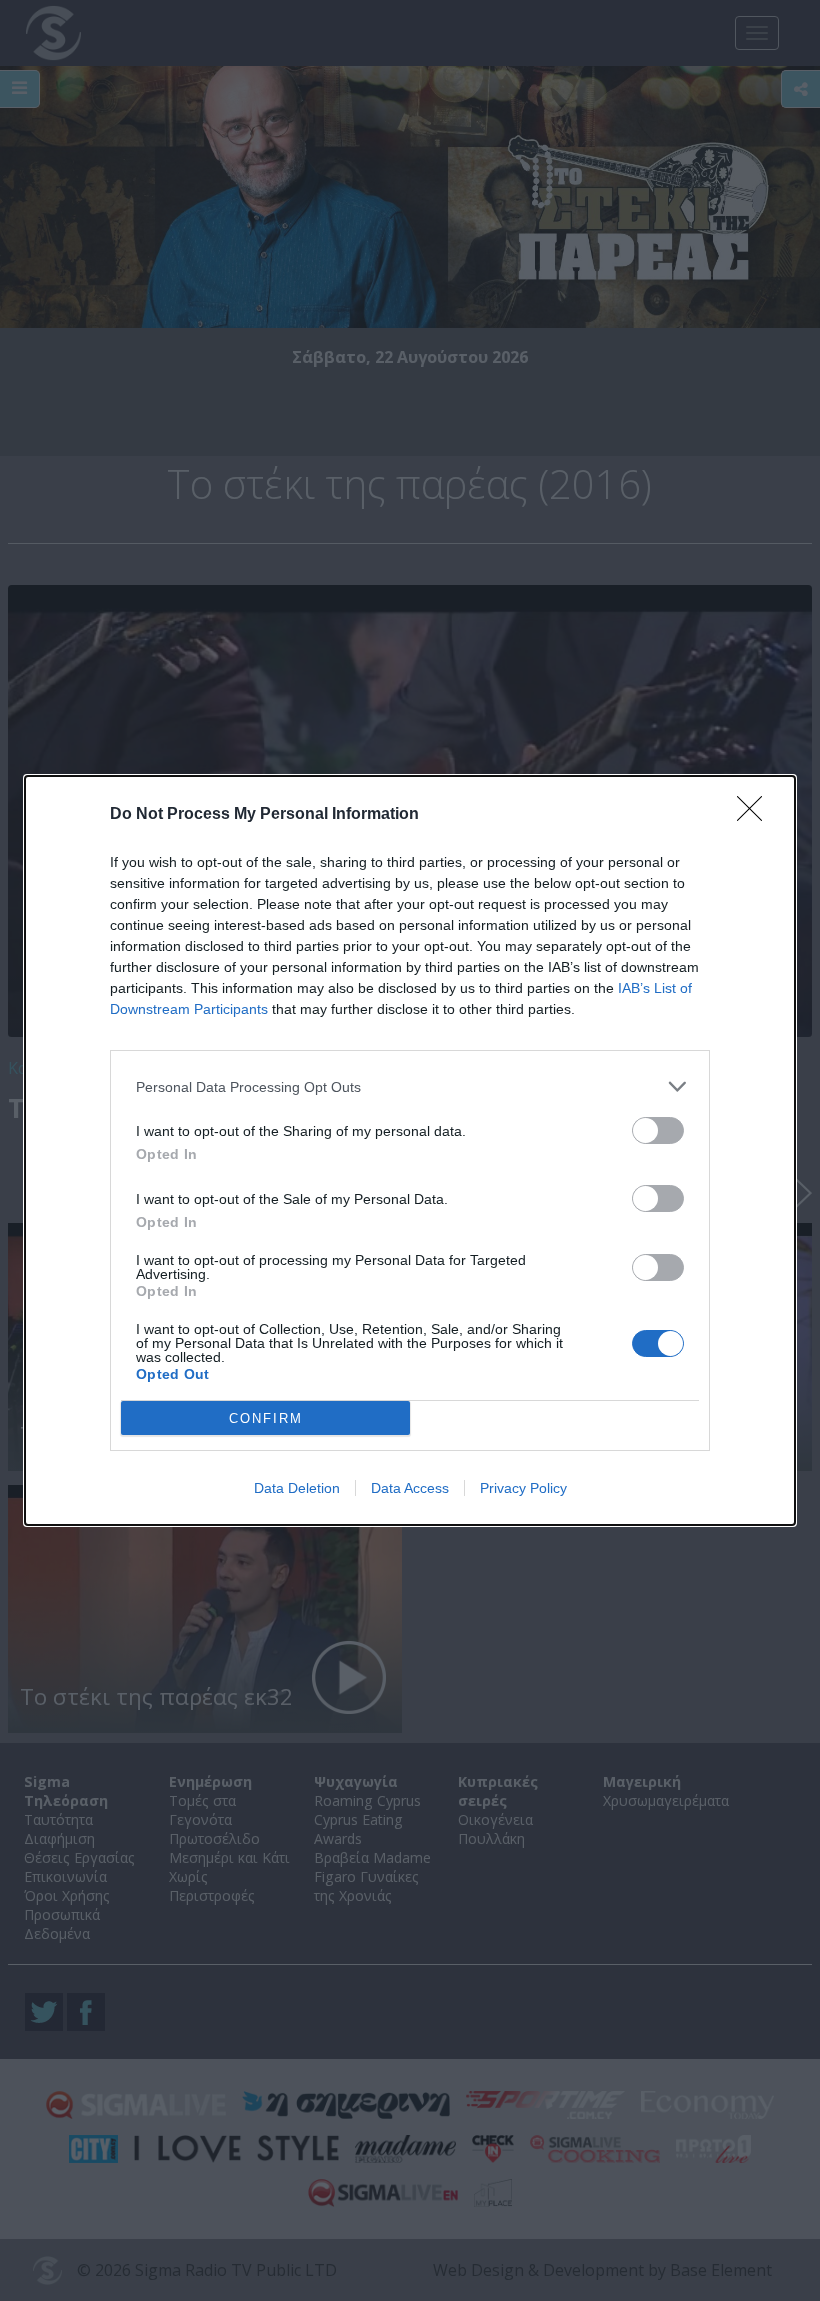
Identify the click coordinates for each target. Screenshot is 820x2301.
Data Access (410, 1488)
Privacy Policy (523, 1488)
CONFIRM (266, 1418)
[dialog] (410, 1150)
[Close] (756, 815)
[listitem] (410, 1086)
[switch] (658, 1130)
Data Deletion (297, 1488)
